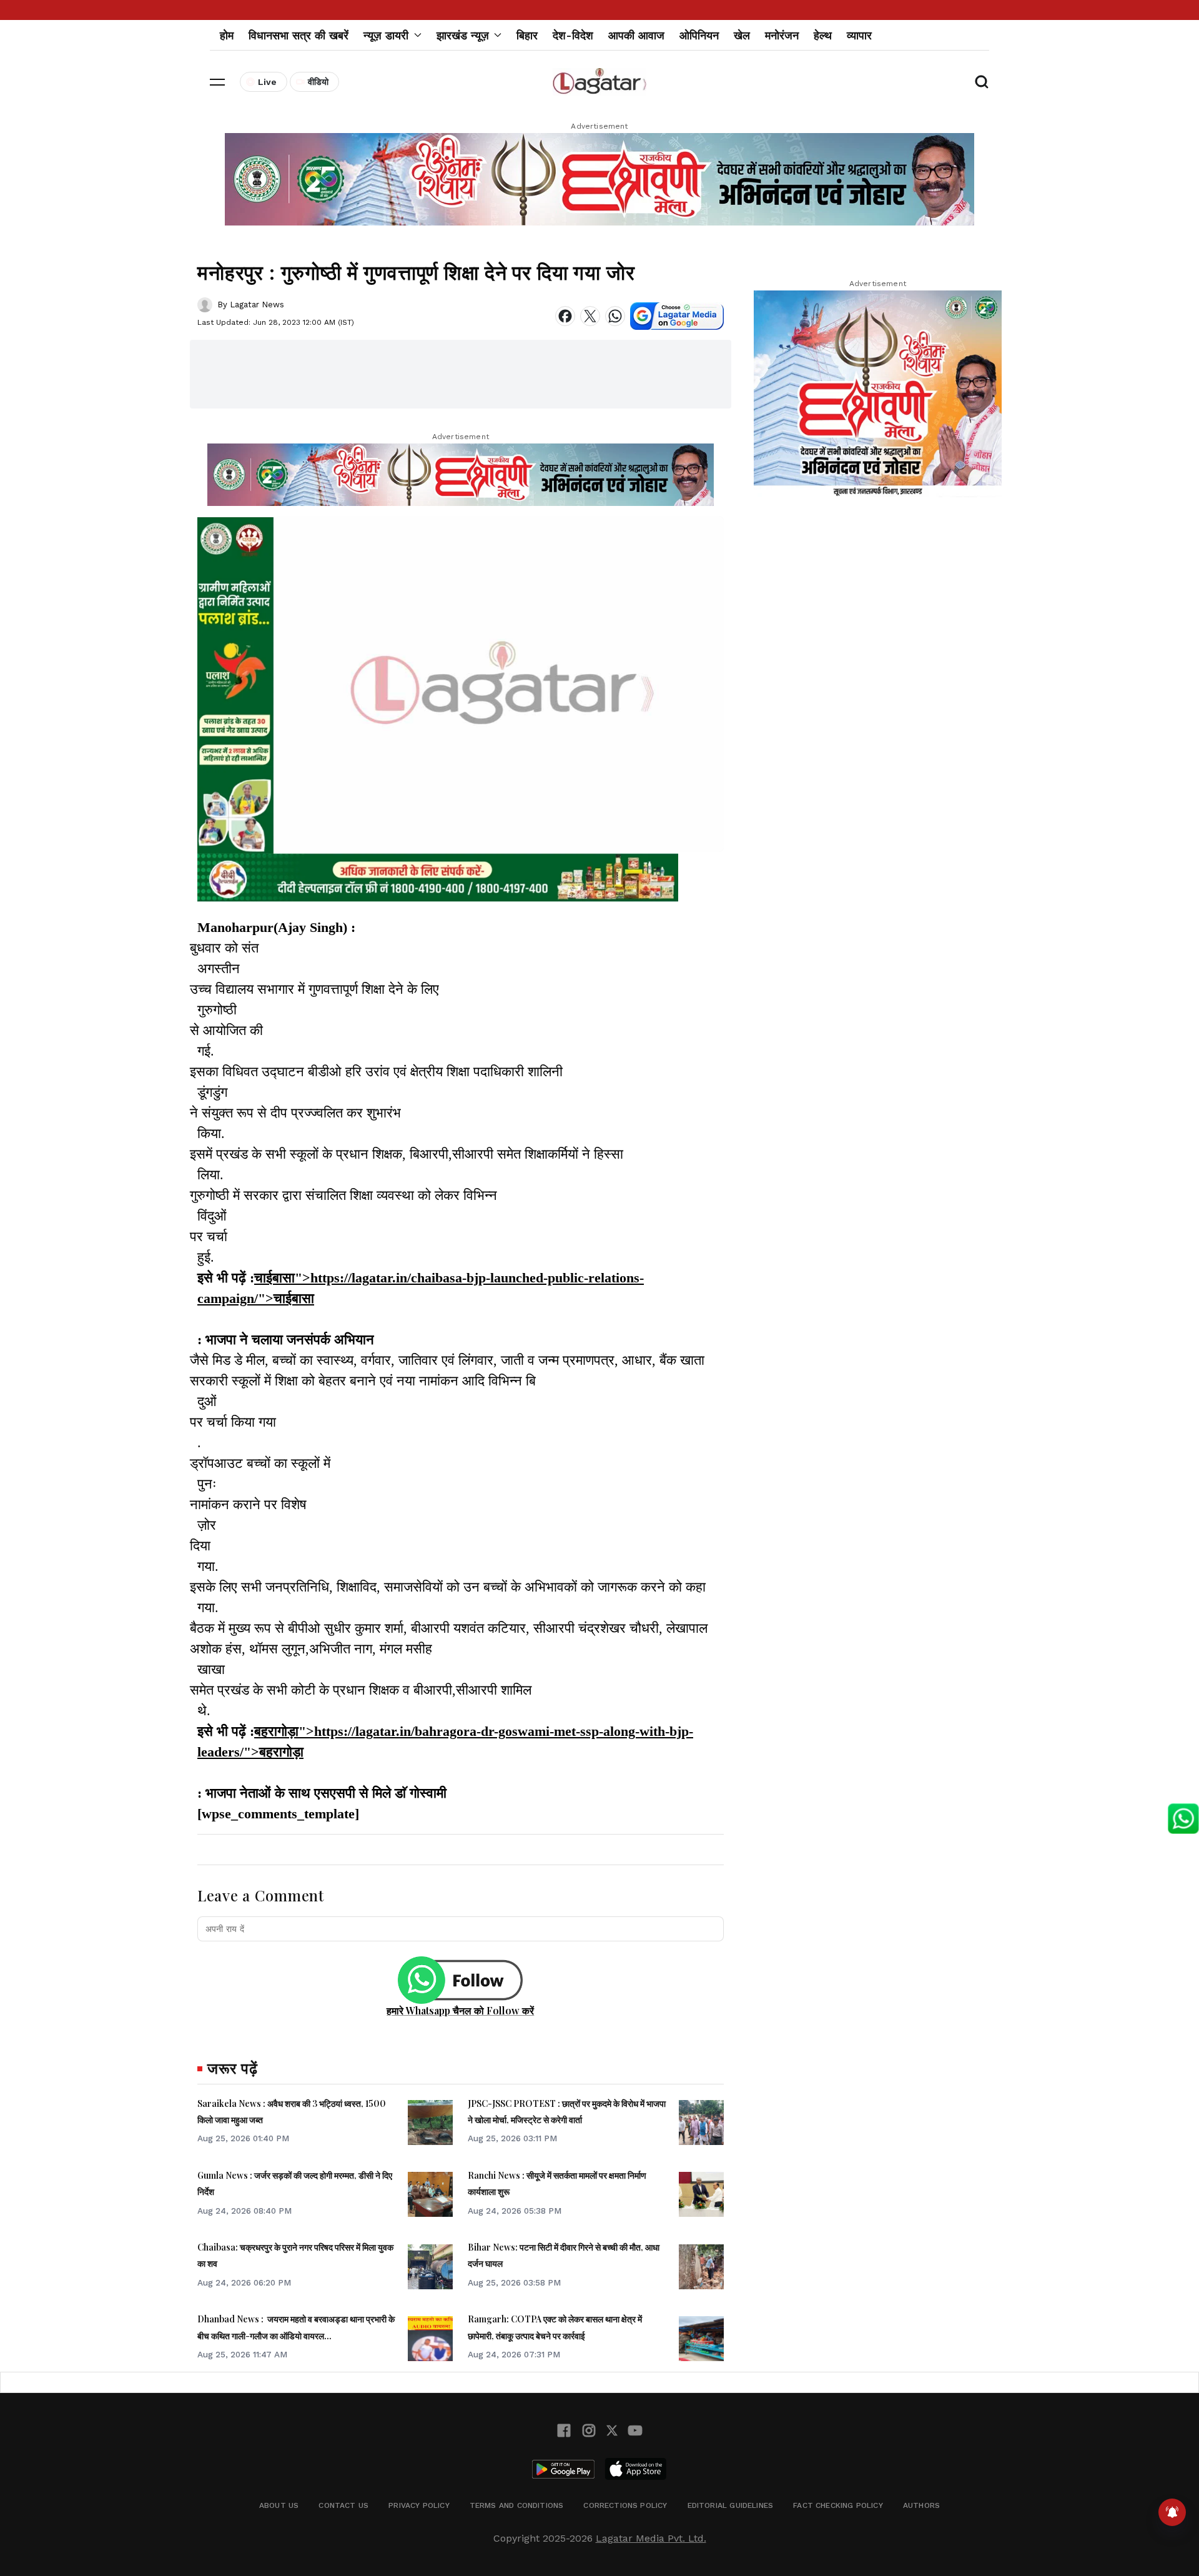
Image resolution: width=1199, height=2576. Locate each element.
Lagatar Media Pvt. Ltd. (651, 2538)
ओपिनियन (699, 35)
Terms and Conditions (517, 2505)
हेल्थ (823, 35)
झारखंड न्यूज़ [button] (463, 35)
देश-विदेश (573, 35)
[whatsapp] (615, 316)
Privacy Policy (419, 2505)
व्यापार (859, 35)
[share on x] (590, 316)
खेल (742, 35)
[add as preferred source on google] (677, 316)
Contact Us (343, 2505)
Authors (921, 2505)
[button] (217, 82)
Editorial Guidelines (731, 2505)
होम (227, 35)
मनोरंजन (782, 35)
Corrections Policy (625, 2505)
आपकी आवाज (636, 35)
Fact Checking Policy (838, 2505)
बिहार (527, 35)
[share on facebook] (565, 316)
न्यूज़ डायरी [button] (386, 35)
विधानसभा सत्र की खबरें (299, 35)
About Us (279, 2505)
